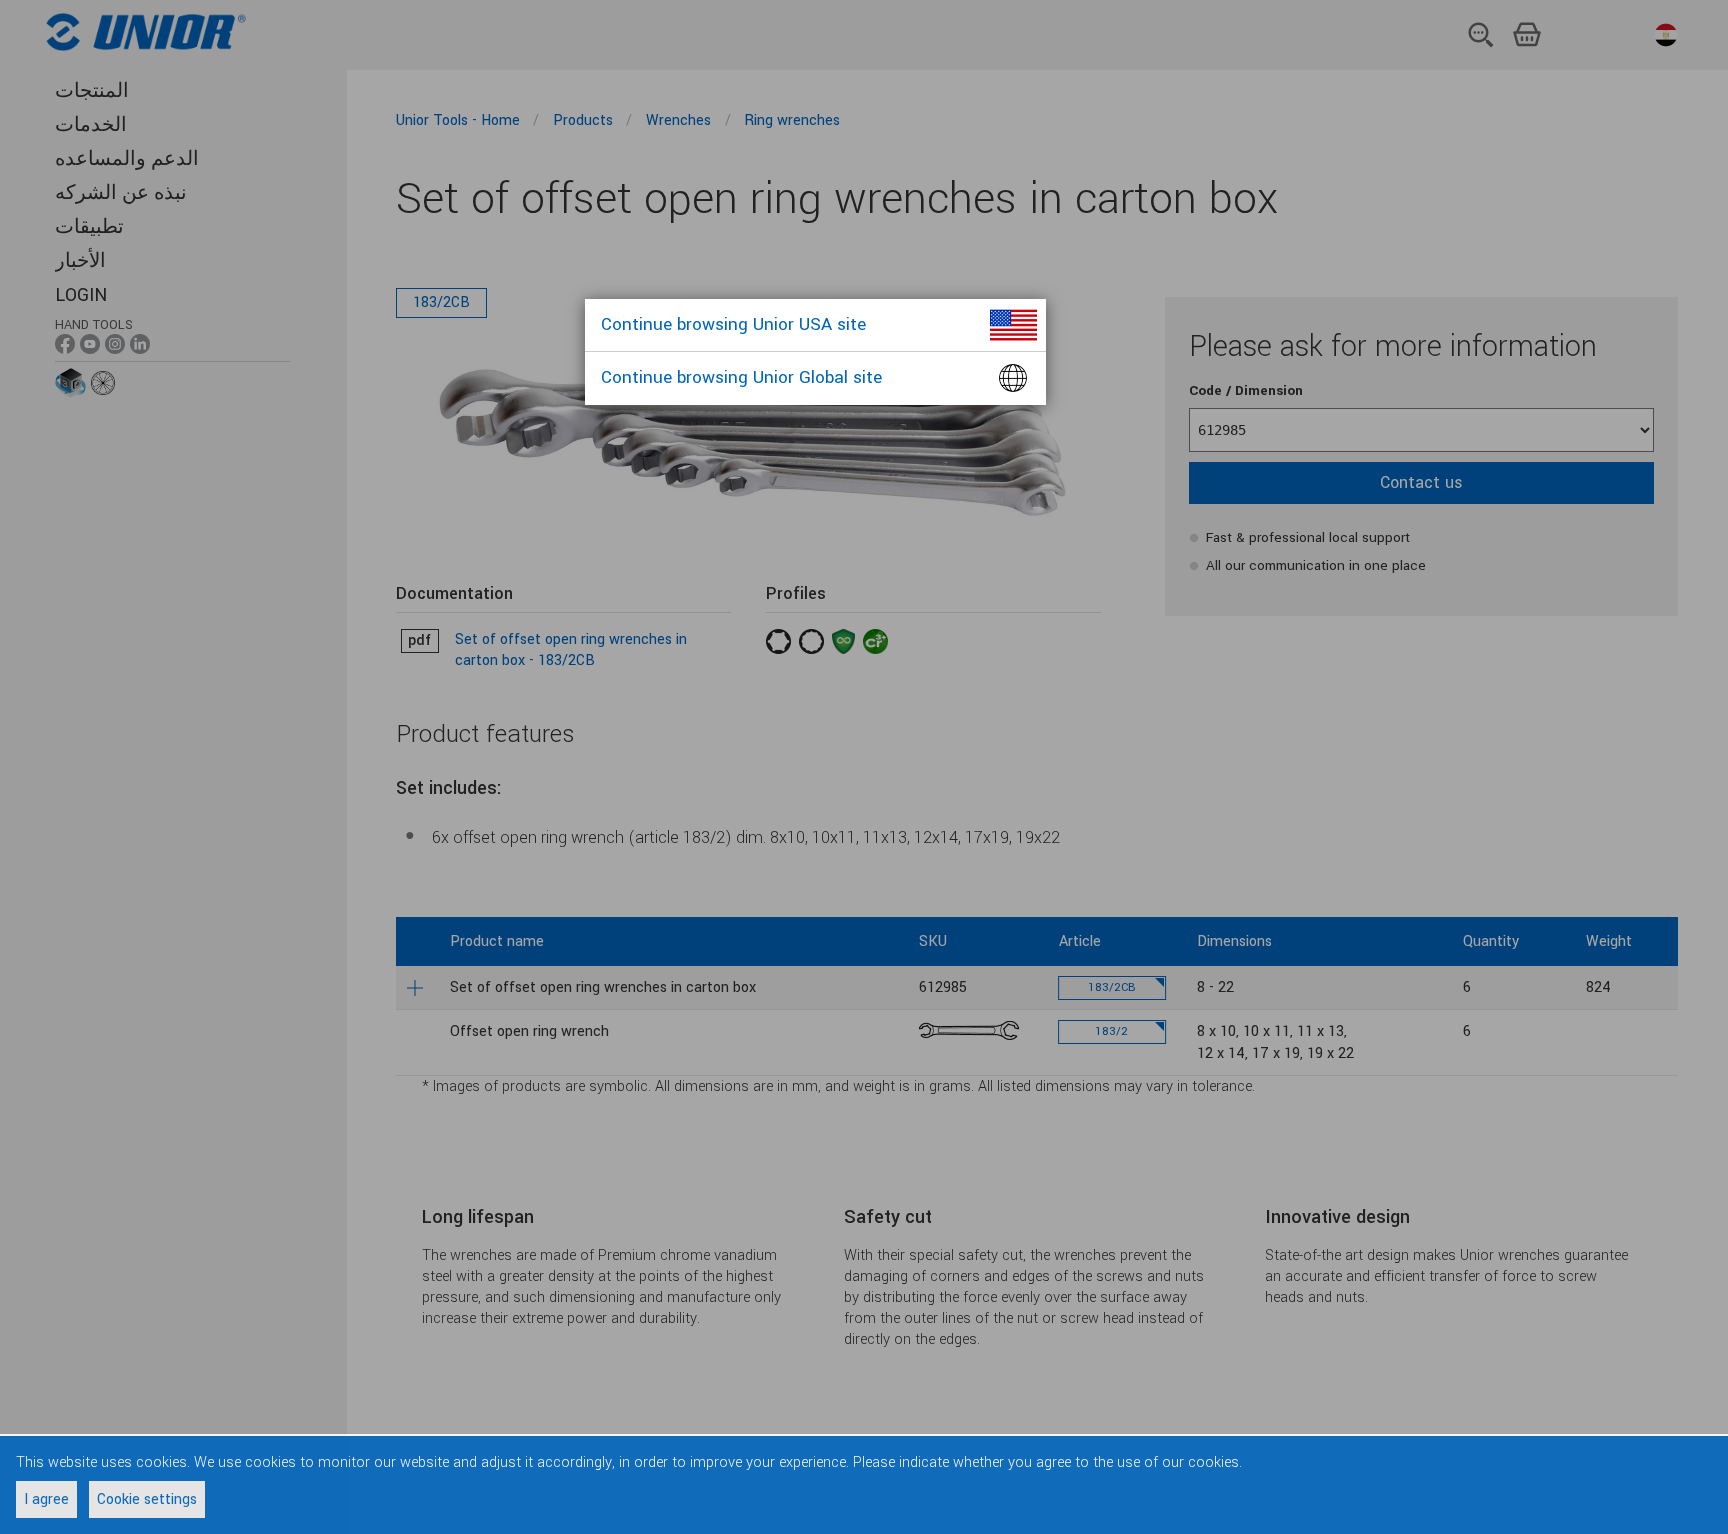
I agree (46, 1499)
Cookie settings (147, 1499)
